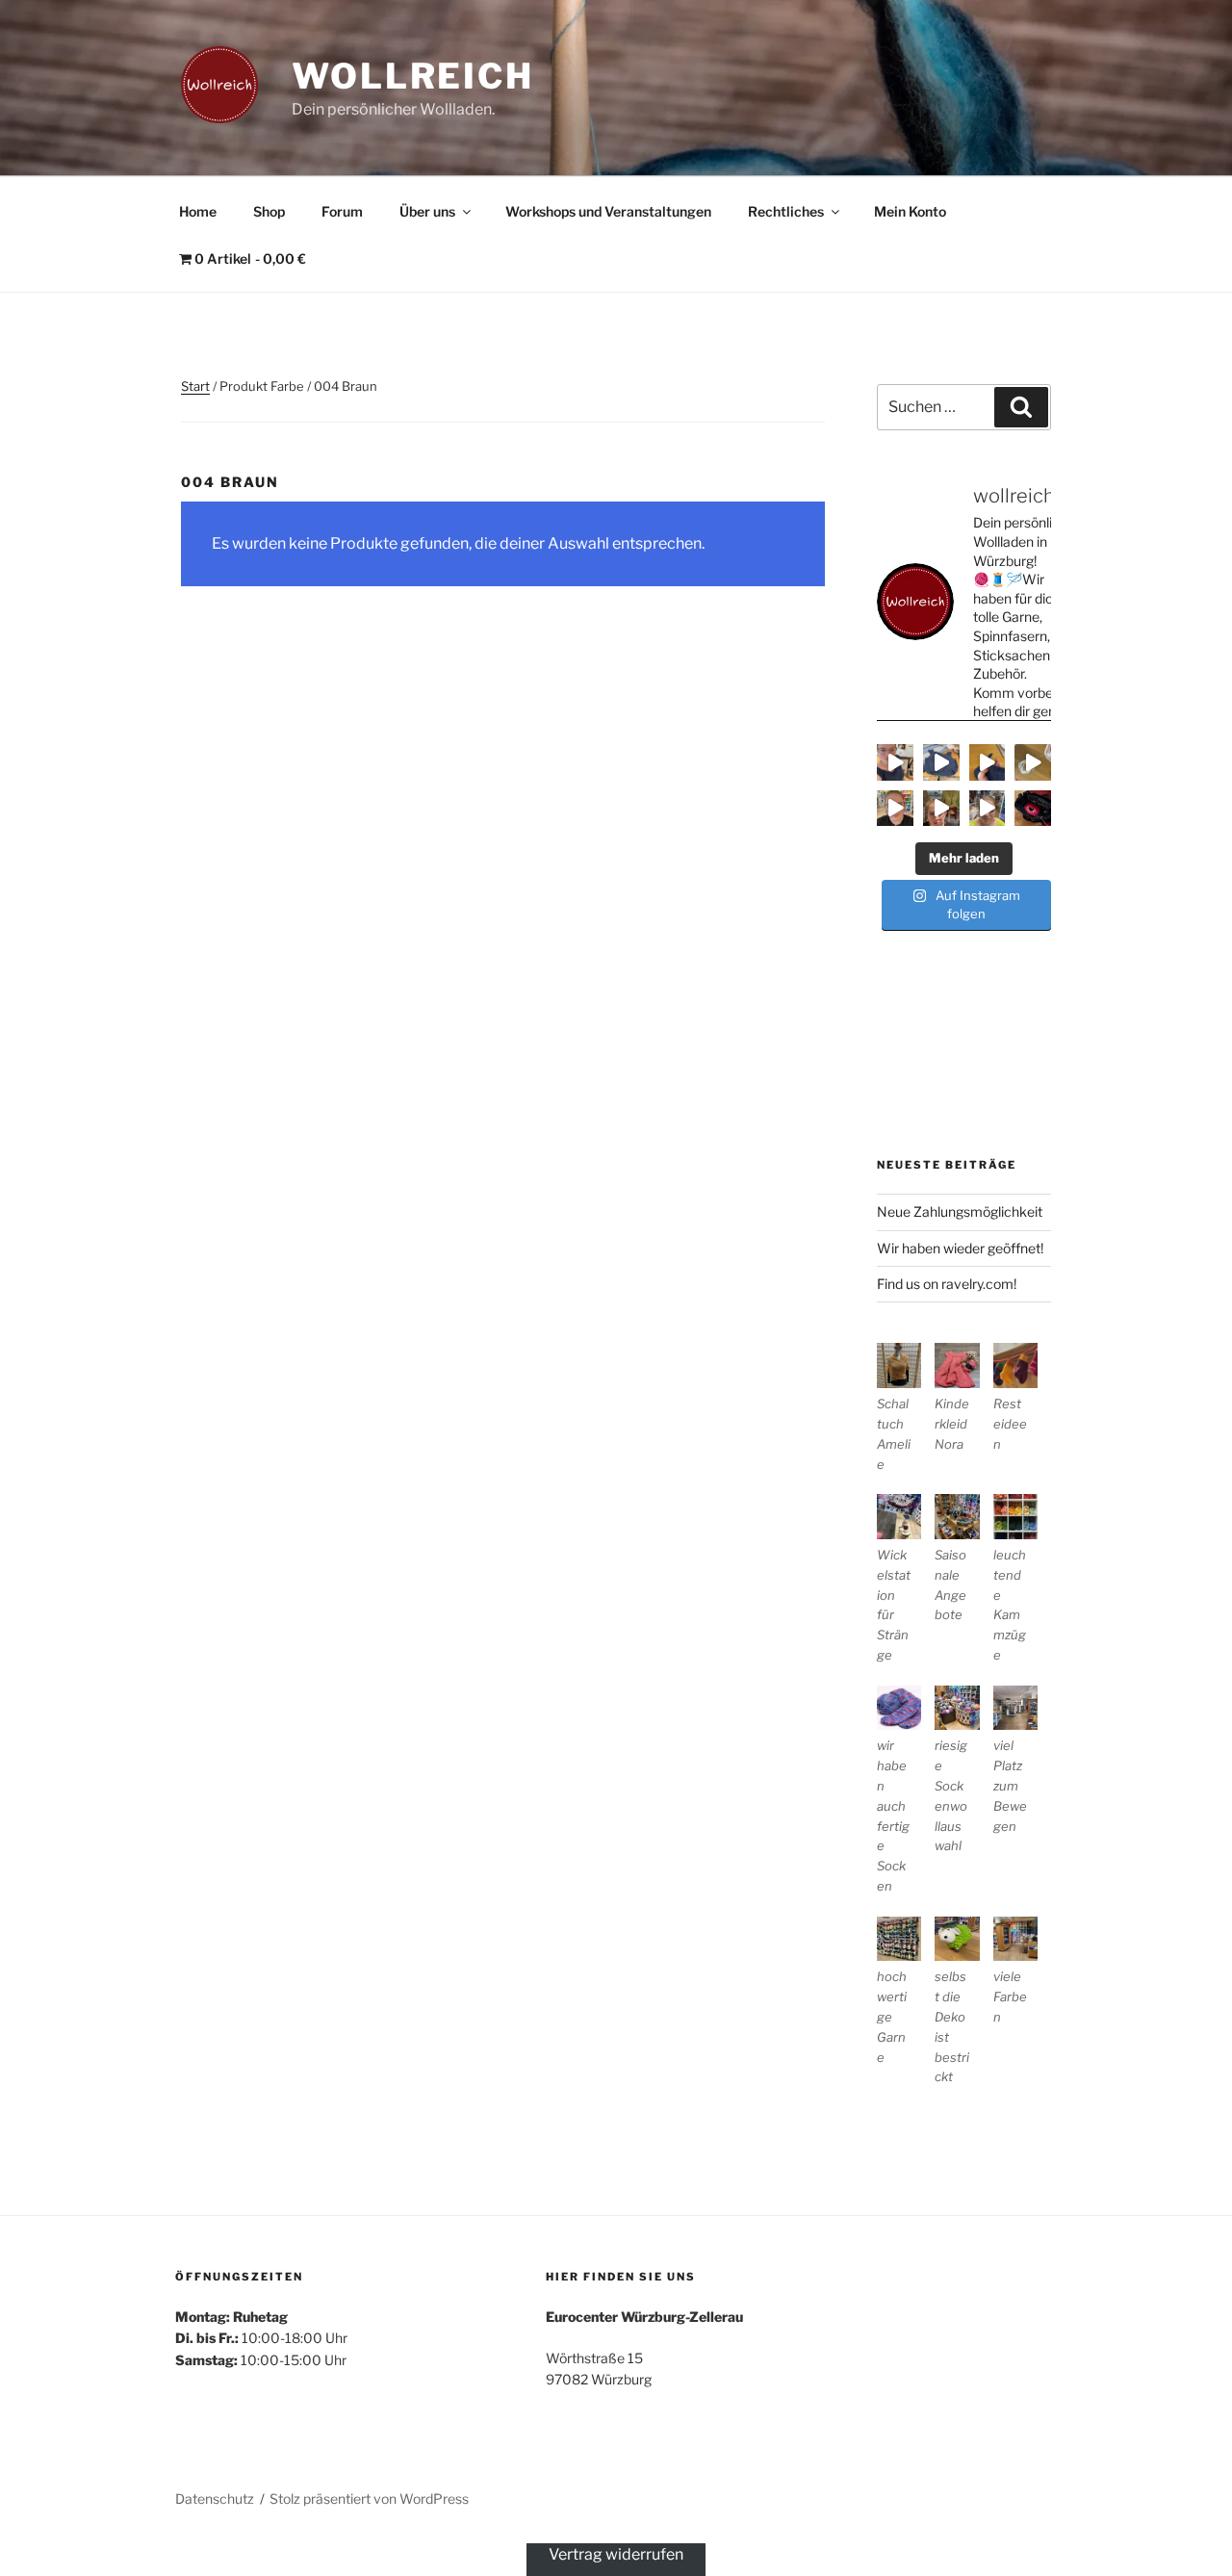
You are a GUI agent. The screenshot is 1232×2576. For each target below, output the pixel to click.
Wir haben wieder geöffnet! (960, 1248)
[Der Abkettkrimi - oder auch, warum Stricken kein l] (1033, 762)
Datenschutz (215, 2499)
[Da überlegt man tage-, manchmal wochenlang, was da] (988, 762)
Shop (269, 211)
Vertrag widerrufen (616, 2554)
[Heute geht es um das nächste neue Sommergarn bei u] (895, 809)
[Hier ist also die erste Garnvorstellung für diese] (941, 809)
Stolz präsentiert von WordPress (369, 2499)
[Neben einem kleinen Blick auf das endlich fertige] (895, 762)
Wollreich (413, 76)
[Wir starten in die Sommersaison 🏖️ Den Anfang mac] (988, 809)
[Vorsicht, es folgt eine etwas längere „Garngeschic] (1033, 809)
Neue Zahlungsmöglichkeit (960, 1211)
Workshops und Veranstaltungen (608, 211)
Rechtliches (786, 211)
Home (198, 211)
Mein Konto (910, 211)
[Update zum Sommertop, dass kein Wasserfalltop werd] (941, 762)
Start (195, 386)
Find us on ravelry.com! (947, 1284)
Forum (342, 211)
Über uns (427, 211)
